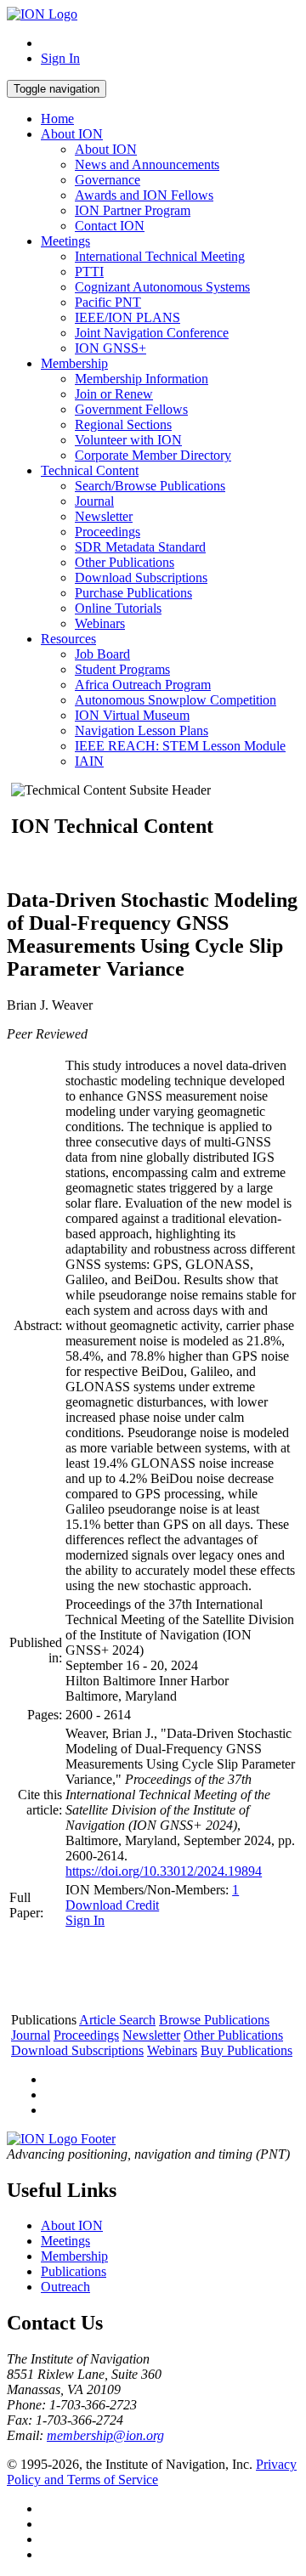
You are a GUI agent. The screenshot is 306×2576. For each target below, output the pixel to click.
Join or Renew (114, 394)
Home (57, 119)
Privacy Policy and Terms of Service (152, 2472)
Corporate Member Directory (153, 455)
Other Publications (125, 562)
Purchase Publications (133, 593)
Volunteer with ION (128, 440)
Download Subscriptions (141, 577)
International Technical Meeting (160, 256)
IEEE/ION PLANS (127, 317)
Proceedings (108, 532)
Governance (108, 180)
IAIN (89, 761)
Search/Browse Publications (150, 486)
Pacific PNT (108, 302)
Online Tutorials (118, 608)
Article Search (117, 2020)
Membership (74, 363)
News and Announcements (147, 164)
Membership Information (142, 379)
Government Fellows (131, 409)
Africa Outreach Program (143, 685)
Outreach (65, 2287)
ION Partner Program (133, 210)
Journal (94, 501)
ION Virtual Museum (132, 715)
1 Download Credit (152, 1897)
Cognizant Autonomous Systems (162, 287)
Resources (68, 639)
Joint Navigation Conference (152, 333)
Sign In (60, 58)
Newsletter (104, 516)
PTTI (89, 272)
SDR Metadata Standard (140, 547)
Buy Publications (246, 2050)
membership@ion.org (105, 2435)
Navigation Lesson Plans (142, 730)
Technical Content (90, 470)
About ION (72, 134)
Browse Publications (214, 2020)
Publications (74, 2271)
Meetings (65, 241)
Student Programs (122, 669)
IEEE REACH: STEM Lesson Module (180, 746)
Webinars (100, 623)
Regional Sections (123, 425)
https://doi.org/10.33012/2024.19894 (164, 1871)
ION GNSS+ (110, 348)
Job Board (102, 654)
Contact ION (110, 226)
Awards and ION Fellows (144, 195)
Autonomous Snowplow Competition (176, 700)
